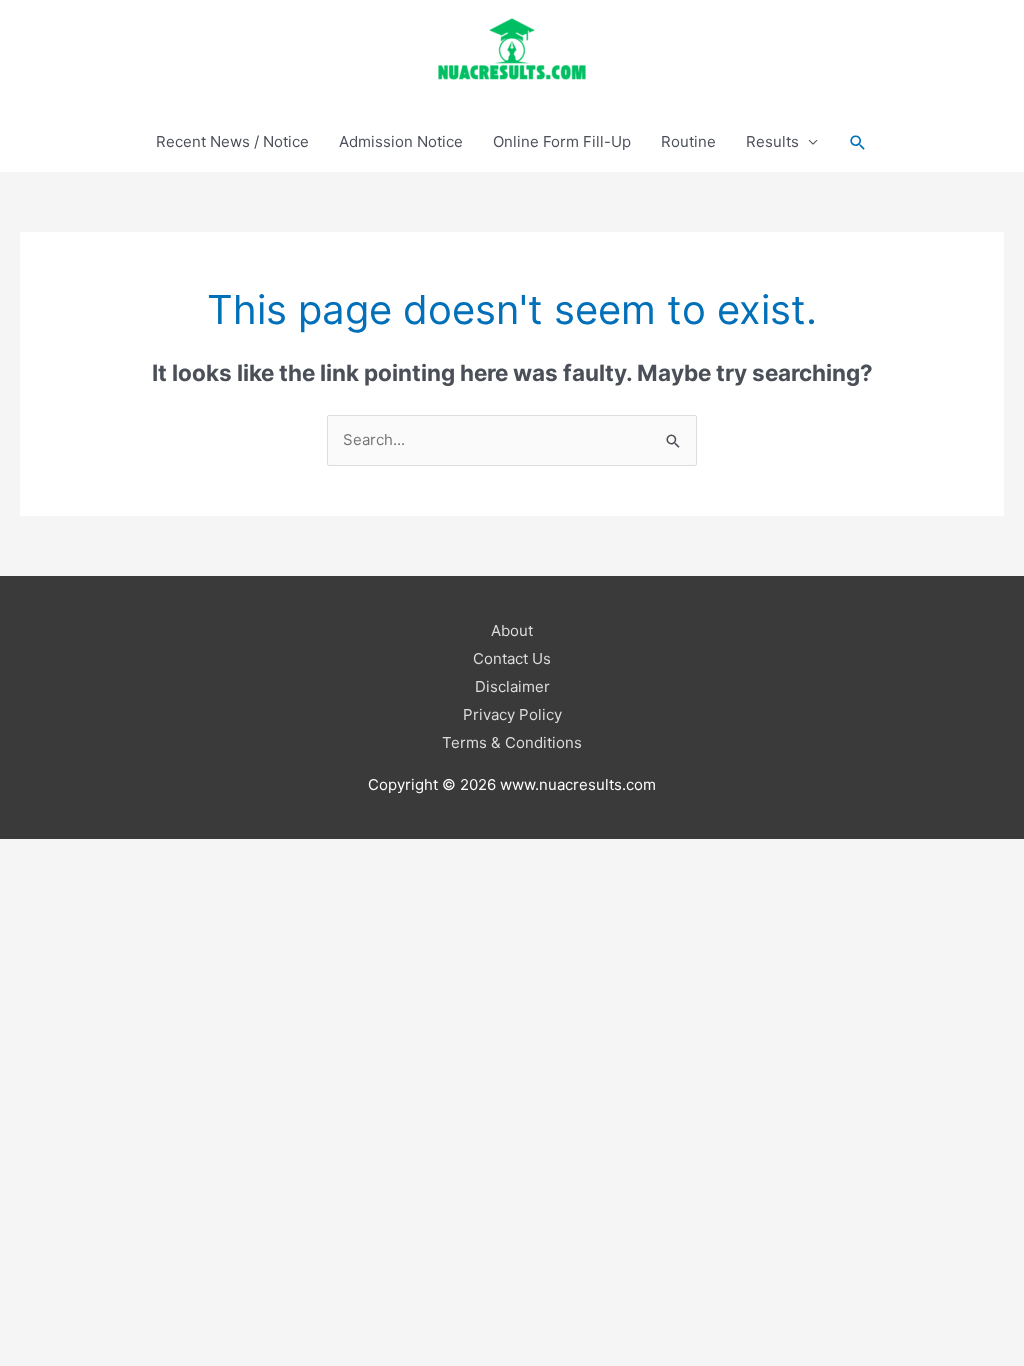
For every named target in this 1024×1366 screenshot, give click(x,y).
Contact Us (512, 658)
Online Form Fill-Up (562, 141)
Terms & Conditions (512, 742)
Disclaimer (512, 686)
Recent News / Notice (232, 141)
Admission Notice (401, 141)
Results (772, 141)
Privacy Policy (512, 714)
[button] (858, 142)
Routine (688, 141)
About (512, 630)
